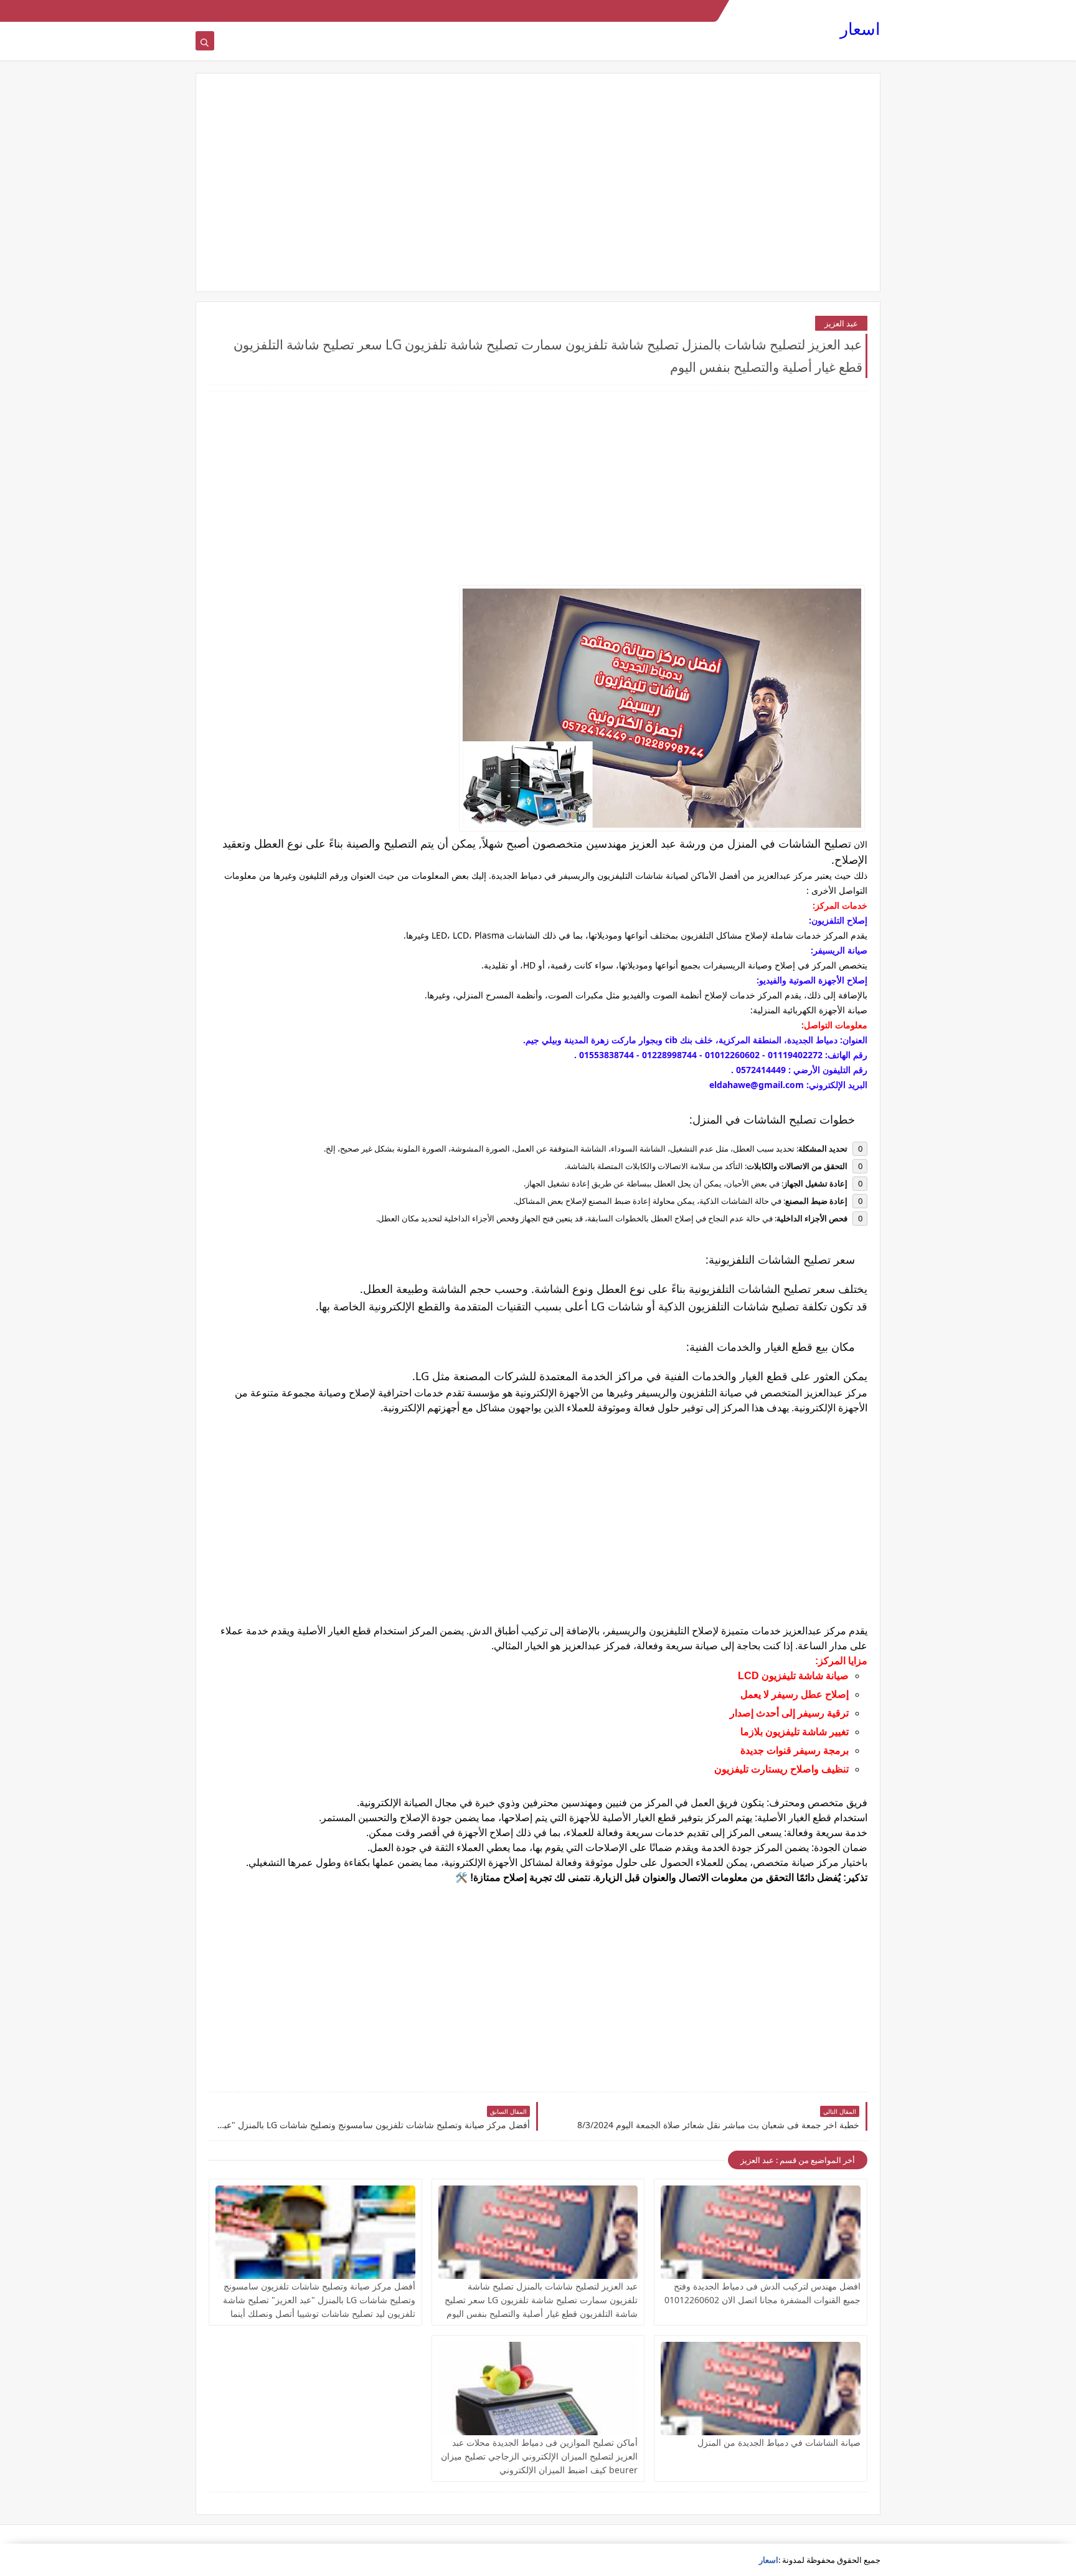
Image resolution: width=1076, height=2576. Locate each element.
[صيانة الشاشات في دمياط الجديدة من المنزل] (761, 2389)
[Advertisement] (538, 182)
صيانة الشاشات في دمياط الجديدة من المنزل (779, 2442)
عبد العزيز (841, 323)
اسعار (860, 28)
